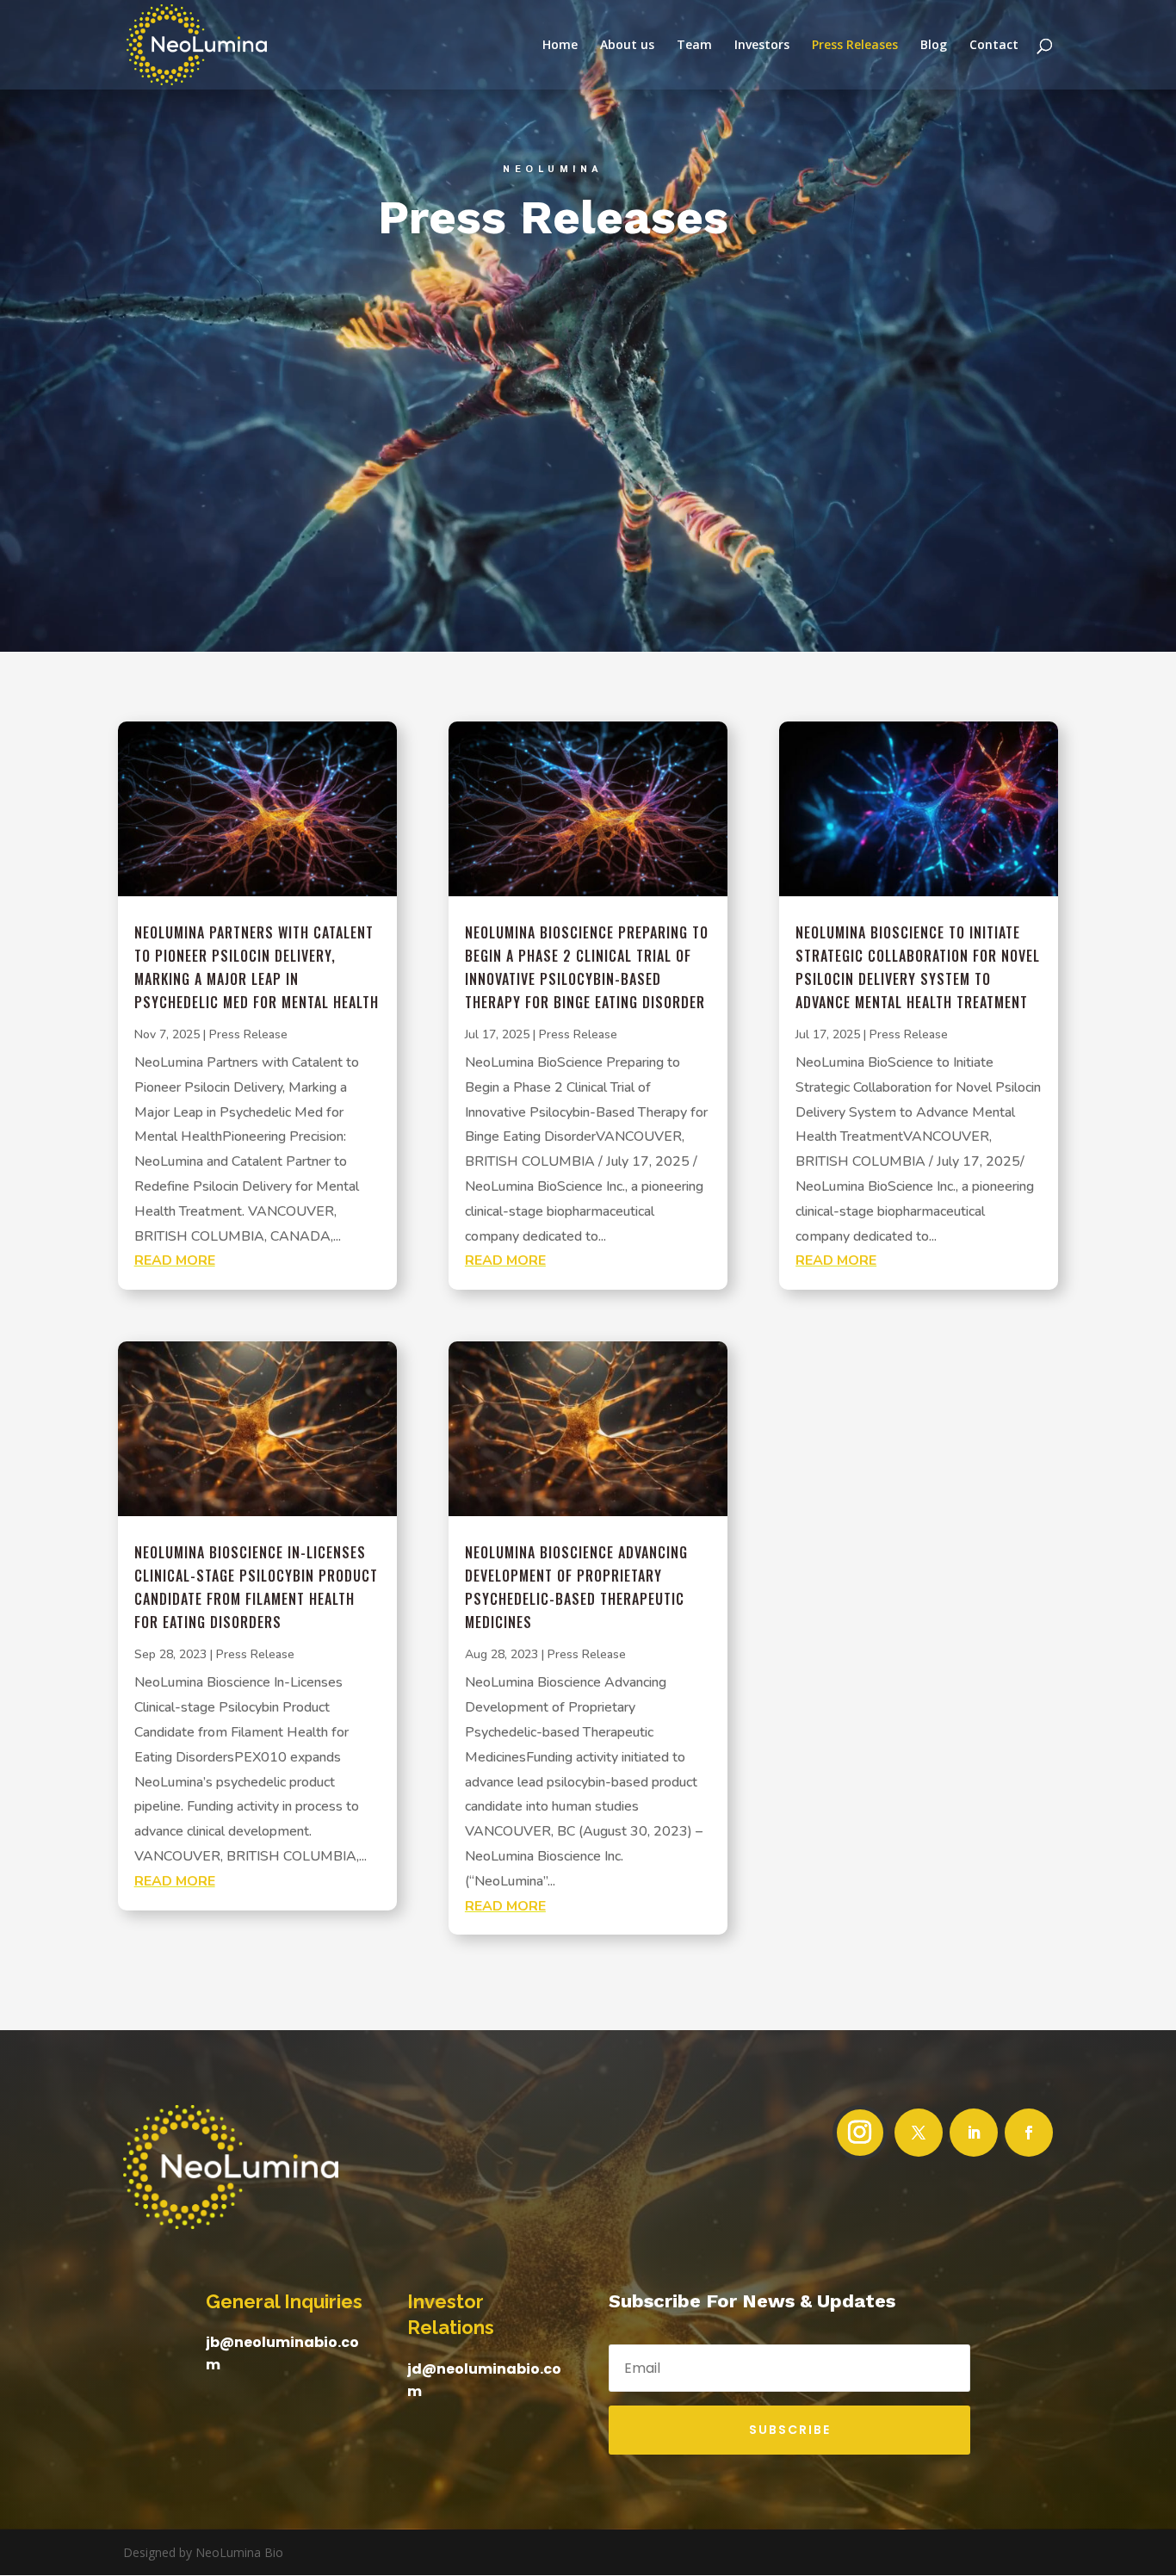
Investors (762, 46)
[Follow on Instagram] (860, 2133)
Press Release (248, 1034)
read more (175, 1260)
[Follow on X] (919, 2133)
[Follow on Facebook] (1029, 2133)
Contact (994, 46)
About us (627, 46)
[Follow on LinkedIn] (974, 2133)
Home (560, 46)
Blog (934, 46)
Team (694, 46)
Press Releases (855, 46)
